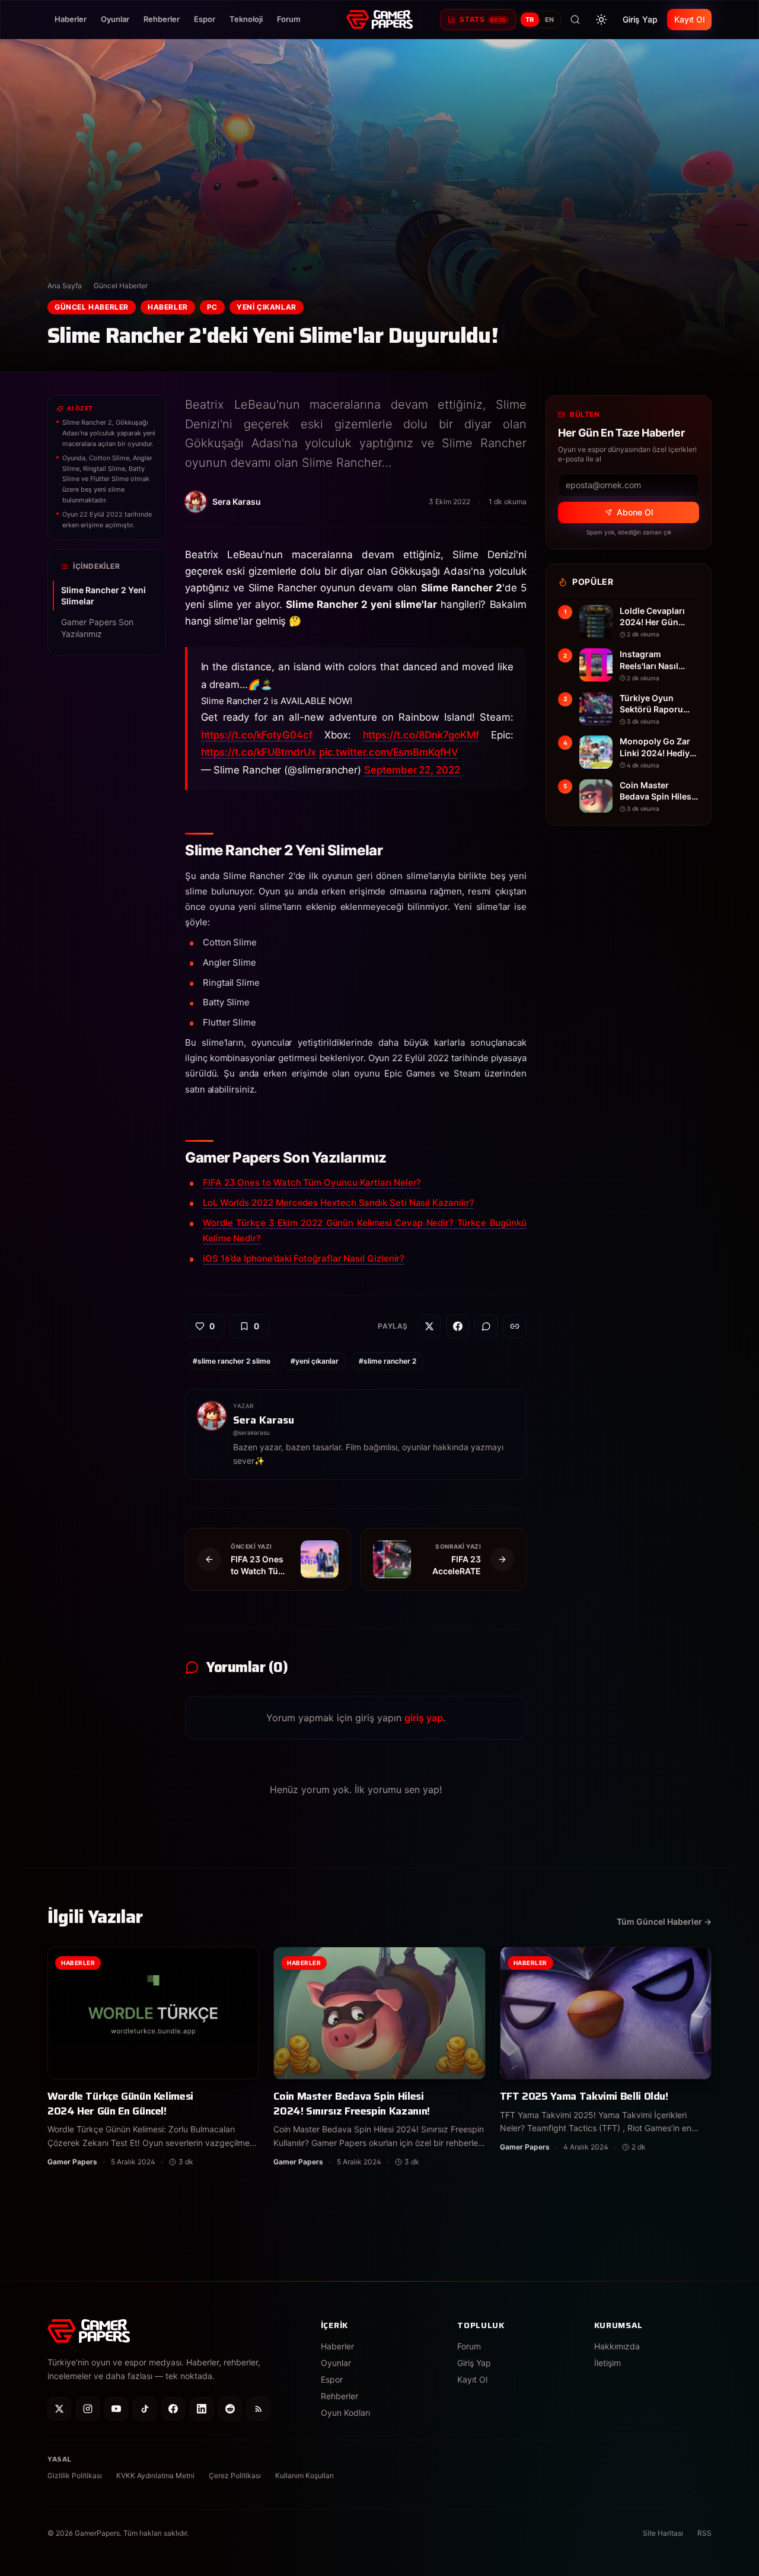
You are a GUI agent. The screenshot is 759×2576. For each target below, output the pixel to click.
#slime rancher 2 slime (232, 1361)
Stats (483, 19)
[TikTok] (145, 2409)
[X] (59, 2409)
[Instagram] (88, 2409)
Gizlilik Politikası (75, 2475)
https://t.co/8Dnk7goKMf (421, 735)
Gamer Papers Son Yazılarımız (97, 628)
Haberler (71, 19)
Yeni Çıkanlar (267, 307)
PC (212, 307)
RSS (704, 2533)
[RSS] (259, 2409)
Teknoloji (246, 19)
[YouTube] (116, 2409)
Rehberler (162, 19)
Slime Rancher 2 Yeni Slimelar (103, 596)
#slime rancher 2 (388, 1361)
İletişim (607, 2363)
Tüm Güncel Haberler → (664, 1921)
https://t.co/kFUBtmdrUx (259, 752)
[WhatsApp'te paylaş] (486, 1326)
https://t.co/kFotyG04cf (257, 735)
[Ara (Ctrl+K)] (575, 20)
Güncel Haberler (121, 286)
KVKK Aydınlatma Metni (155, 2475)
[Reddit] (230, 2409)
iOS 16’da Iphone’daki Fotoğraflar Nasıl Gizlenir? (304, 1258)
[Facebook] (173, 2409)
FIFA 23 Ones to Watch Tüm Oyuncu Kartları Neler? (312, 1182)
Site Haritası (663, 2533)
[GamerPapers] (379, 20)
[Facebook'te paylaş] (458, 1326)
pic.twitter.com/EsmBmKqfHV (389, 752)
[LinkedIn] (202, 2409)
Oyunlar (115, 19)
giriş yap (424, 1718)
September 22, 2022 (412, 770)
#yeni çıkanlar (315, 1361)
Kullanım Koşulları (304, 2475)
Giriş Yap (640, 19)
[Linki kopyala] (515, 1326)
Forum (289, 19)
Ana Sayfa (65, 286)
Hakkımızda (617, 2346)
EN (550, 20)
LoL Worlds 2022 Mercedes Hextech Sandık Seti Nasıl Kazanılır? (338, 1203)
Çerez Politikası (235, 2475)
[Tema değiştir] (601, 20)
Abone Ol (635, 512)
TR (530, 20)
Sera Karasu (264, 1420)
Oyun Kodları (345, 2413)
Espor (205, 19)
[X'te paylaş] (429, 1326)
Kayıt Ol (689, 19)
